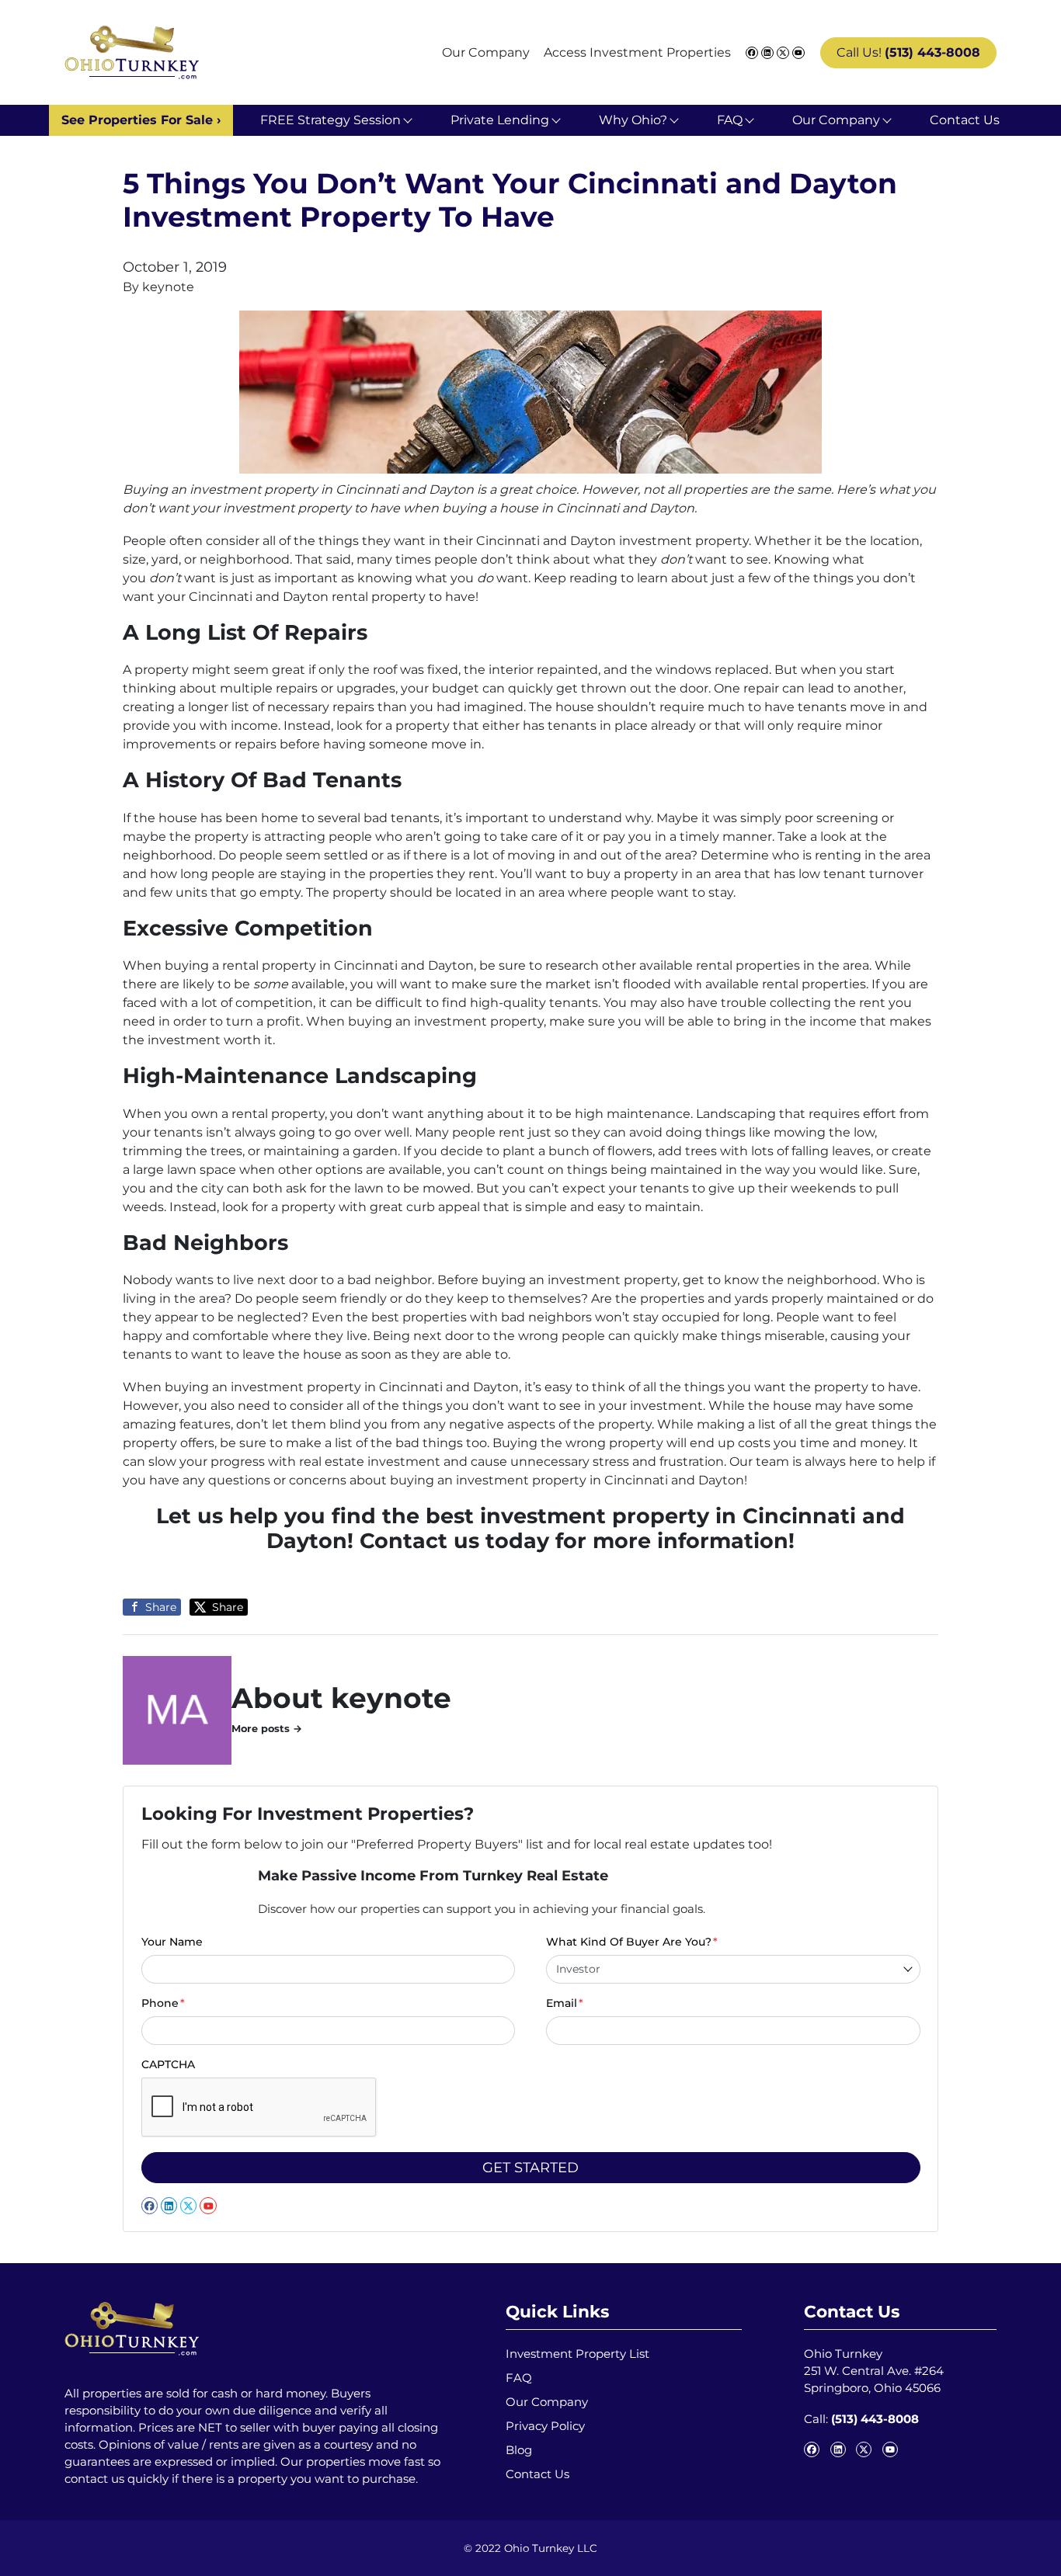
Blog (519, 2450)
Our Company (486, 52)
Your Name (172, 1942)
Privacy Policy (545, 2426)
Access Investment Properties (637, 52)
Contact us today (454, 1541)
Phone (163, 2003)
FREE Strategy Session (330, 120)
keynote (168, 287)
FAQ (730, 120)
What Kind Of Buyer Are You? (632, 1942)
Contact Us (965, 120)
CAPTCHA (168, 2064)
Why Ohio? (633, 120)
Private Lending (500, 120)
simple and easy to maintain (613, 1207)
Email (565, 2003)
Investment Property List (577, 2354)
